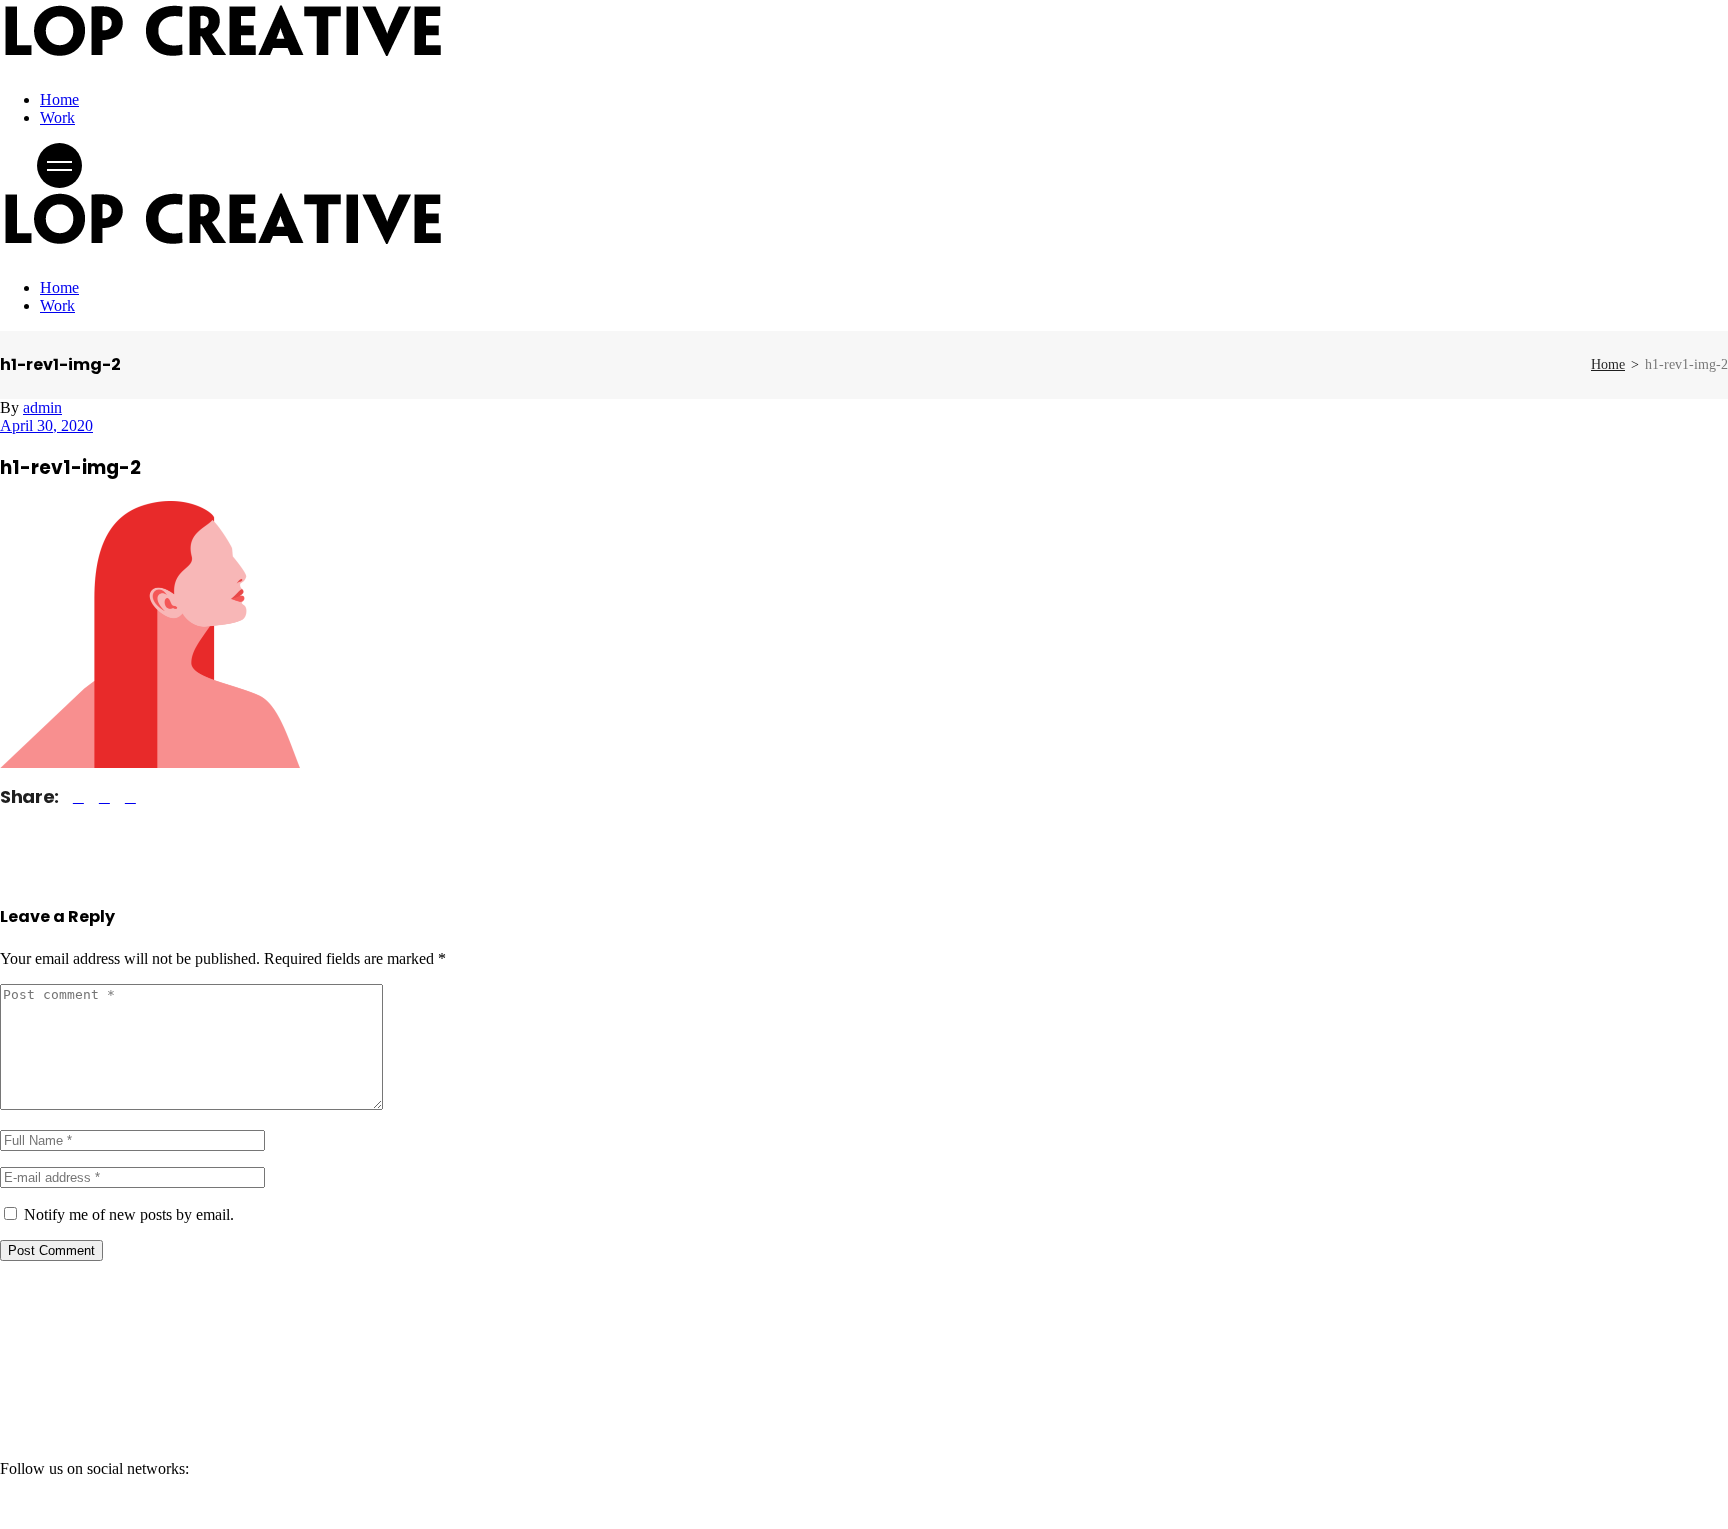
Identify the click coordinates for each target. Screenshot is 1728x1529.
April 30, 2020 (46, 425)
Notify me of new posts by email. (129, 1214)
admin (42, 407)
